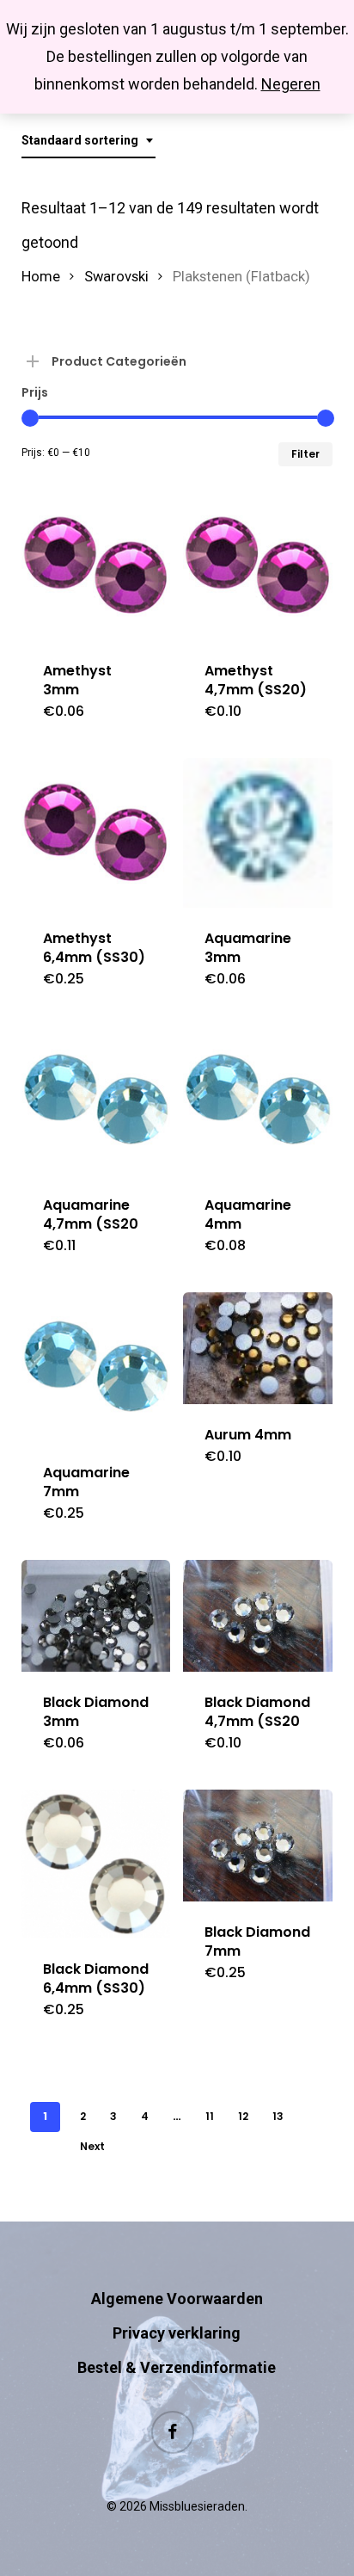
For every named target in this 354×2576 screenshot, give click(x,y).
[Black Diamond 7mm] (257, 1846)
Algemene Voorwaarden (177, 2299)
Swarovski (116, 277)
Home (41, 277)
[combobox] (88, 141)
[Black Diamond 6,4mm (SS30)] (96, 1864)
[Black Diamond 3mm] (96, 1616)
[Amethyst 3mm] (96, 566)
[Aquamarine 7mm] (96, 1367)
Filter (305, 454)
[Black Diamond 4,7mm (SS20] (257, 1616)
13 (278, 2116)
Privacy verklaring (177, 2333)
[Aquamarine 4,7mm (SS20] (96, 1100)
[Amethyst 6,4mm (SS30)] (96, 832)
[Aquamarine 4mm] (257, 1100)
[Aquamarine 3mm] (257, 832)
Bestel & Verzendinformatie (177, 2367)
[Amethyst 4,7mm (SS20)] (257, 566)
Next (92, 2146)
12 (243, 2116)
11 (210, 2116)
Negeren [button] (291, 84)
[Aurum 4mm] (257, 1348)
